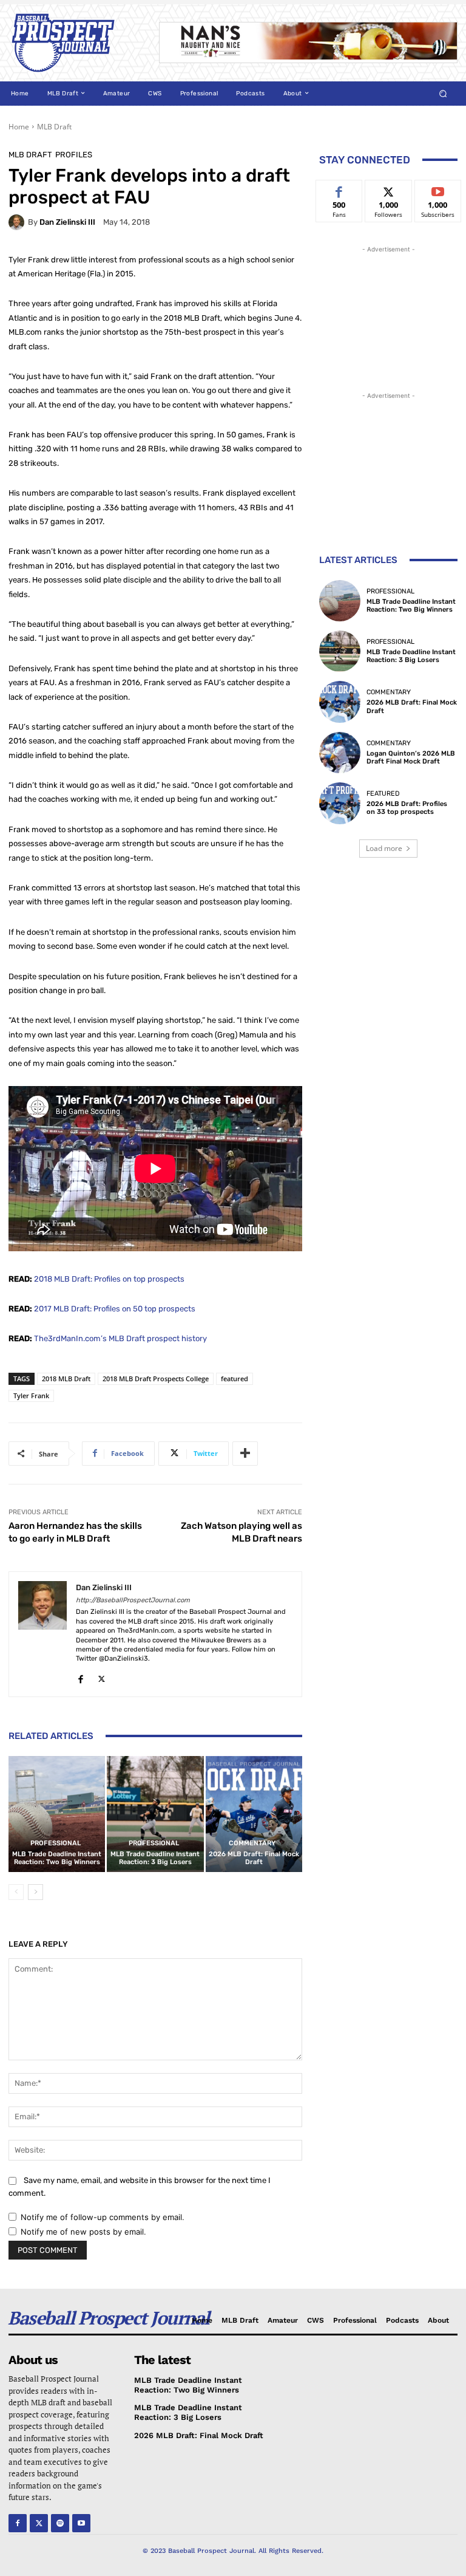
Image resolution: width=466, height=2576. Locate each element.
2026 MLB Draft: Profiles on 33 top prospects (407, 808)
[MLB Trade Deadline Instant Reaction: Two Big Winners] (57, 1814)
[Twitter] (102, 1677)
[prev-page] (16, 1892)
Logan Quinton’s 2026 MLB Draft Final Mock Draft (411, 757)
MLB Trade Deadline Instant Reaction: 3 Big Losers (155, 1858)
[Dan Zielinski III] (18, 222)
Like (339, 189)
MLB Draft (54, 127)
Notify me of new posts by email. (83, 2232)
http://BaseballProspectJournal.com (133, 1600)
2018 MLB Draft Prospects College (156, 1379)
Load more (384, 848)
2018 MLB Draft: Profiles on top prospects (109, 1279)
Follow (389, 189)
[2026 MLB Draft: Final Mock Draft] (254, 1814)
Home (19, 127)
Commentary (252, 1843)
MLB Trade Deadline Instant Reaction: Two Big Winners (57, 1858)
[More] (245, 1454)
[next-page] (35, 1892)
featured (235, 1379)
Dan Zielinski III (67, 222)
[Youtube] (81, 2523)
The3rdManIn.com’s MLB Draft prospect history (120, 1338)
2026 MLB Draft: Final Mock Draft (254, 1858)
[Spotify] (60, 2523)
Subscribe (438, 189)
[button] (443, 93)
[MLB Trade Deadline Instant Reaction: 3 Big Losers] (155, 1814)
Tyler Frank (31, 1396)
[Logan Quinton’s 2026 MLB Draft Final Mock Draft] (340, 753)
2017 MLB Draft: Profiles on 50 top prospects (115, 1309)
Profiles (74, 155)
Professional (56, 1843)
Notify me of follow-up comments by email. (103, 2217)
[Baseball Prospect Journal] (75, 43)
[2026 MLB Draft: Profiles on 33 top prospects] (340, 803)
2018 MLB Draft (66, 1379)
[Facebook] (80, 1677)
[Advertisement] (388, 316)
